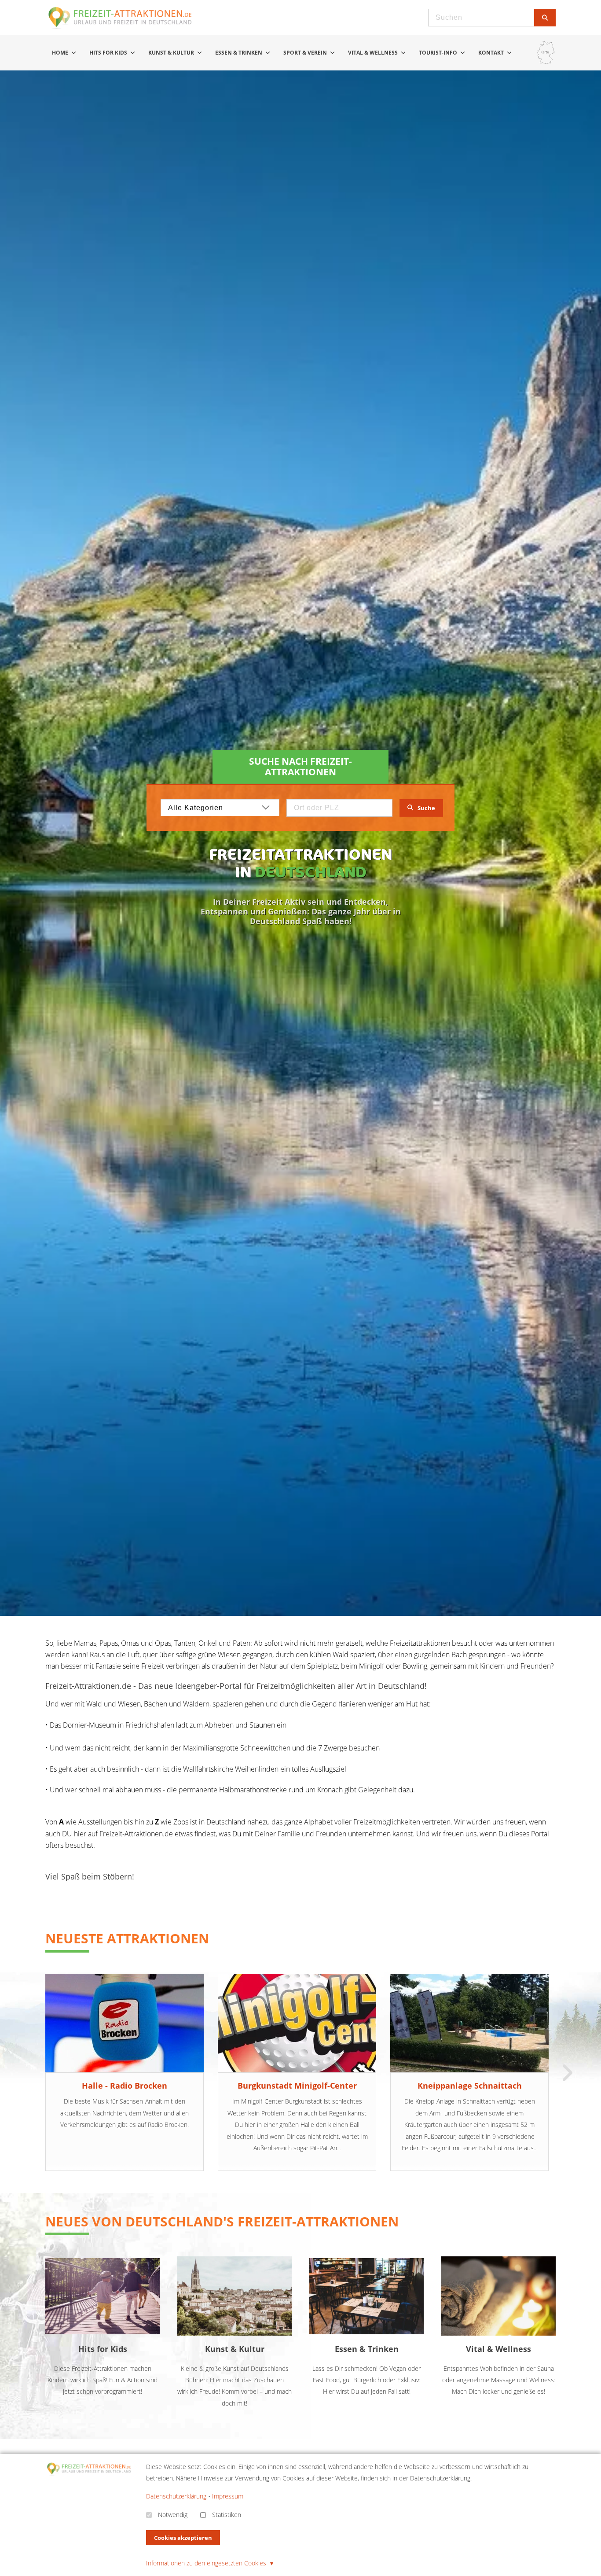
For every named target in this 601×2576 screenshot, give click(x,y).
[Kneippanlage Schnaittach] (469, 2023)
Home (61, 53)
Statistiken (227, 2515)
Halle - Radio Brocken (125, 2086)
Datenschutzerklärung (176, 2496)
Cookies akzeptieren (183, 2538)
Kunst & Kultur (172, 53)
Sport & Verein (306, 53)
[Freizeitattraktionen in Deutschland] (121, 28)
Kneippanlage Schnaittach (470, 2086)
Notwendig (173, 2515)
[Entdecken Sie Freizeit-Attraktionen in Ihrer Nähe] (546, 53)
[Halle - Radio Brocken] (125, 2023)
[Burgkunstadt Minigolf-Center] (297, 2023)
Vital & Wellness (374, 53)
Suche (426, 808)
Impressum (228, 2496)
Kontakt (492, 53)
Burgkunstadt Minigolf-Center (297, 2086)
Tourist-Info (439, 53)
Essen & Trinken (239, 53)
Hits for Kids (109, 53)
